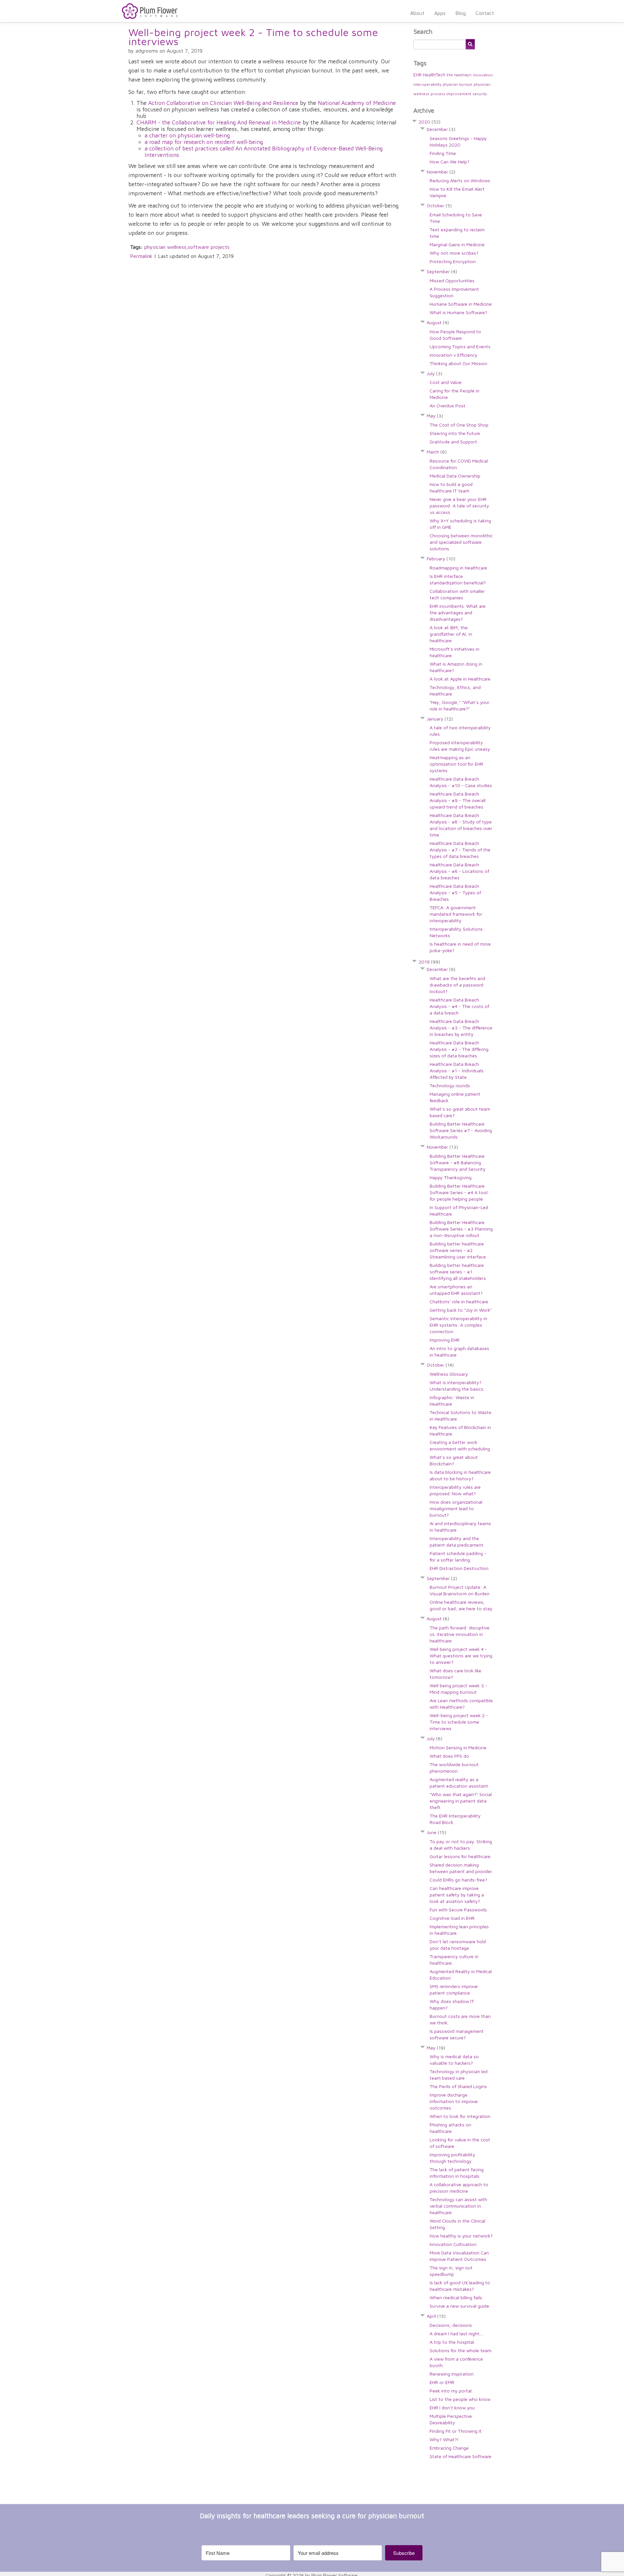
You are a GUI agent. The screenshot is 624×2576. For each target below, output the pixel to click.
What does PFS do (449, 1756)
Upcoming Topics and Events (460, 346)
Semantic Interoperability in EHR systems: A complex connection (458, 1325)
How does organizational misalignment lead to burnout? (456, 1508)
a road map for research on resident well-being (204, 142)
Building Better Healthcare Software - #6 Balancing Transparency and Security (458, 1162)
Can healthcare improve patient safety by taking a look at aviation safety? (457, 1895)
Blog (461, 13)
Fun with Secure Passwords (458, 1910)
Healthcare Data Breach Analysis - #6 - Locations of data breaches (459, 871)
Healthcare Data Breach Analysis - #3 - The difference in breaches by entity (461, 1028)
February (441, 559)
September (442, 271)
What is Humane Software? (458, 312)
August (438, 322)
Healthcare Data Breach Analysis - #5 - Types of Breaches (455, 893)
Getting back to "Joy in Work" (461, 1310)
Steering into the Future (455, 433)
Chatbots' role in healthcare (459, 1301)
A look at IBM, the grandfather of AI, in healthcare (451, 634)
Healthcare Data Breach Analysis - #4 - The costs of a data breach (459, 1006)
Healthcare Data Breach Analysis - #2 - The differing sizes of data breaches (459, 1049)
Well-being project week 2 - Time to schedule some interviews (253, 37)
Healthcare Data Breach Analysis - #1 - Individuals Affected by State (457, 1071)
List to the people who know (460, 2399)
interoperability (427, 84)
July (435, 373)
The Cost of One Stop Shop (459, 425)
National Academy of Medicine (357, 103)
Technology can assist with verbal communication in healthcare (458, 2206)
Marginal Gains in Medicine (457, 244)
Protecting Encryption (453, 261)
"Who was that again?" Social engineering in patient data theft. (461, 1801)
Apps (440, 13)
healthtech (463, 75)
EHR (417, 75)
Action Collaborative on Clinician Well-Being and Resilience (223, 103)
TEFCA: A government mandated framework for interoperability (456, 914)
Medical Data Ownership (455, 476)
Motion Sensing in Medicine (458, 1747)
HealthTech (434, 75)
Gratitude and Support (453, 442)
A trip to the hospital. (452, 2342)
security (480, 94)
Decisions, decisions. (451, 2325)
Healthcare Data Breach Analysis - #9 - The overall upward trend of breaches (458, 800)
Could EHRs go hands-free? (458, 1880)
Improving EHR (445, 1340)
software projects (209, 247)
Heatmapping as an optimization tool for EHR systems (456, 764)
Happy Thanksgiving (451, 1177)
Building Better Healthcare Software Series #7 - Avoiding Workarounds (461, 1130)
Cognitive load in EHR (452, 1918)
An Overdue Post (448, 406)
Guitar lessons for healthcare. (461, 1856)
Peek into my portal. (451, 2391)
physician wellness (165, 247)
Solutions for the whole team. (461, 2350)
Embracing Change (449, 2448)
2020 (429, 122)
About (417, 13)
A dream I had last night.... (456, 2334)
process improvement (451, 94)
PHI (450, 75)
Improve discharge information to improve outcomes (454, 2101)
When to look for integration (460, 2116)
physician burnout (457, 84)
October (439, 205)
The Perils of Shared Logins (458, 2086)
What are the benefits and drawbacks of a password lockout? (457, 985)
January (440, 719)
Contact (485, 13)
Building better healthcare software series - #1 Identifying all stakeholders (458, 1272)
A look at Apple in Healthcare (460, 679)
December (441, 129)
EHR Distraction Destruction (459, 1568)
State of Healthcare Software (461, 2456)
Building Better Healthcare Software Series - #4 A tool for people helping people (459, 1192)
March (437, 452)
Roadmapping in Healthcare (458, 568)
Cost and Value (446, 382)
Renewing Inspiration (452, 2374)
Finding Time (443, 153)
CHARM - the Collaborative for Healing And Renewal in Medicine (219, 122)
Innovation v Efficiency (454, 355)
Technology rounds (450, 1085)
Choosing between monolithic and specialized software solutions (461, 542)
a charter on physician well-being (187, 135)
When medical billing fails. (456, 2297)
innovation (483, 75)
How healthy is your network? (461, 2236)
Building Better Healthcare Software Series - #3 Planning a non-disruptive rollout (461, 1229)
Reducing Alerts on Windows (460, 180)
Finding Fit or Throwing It (456, 2431)
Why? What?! (444, 2439)
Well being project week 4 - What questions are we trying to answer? (461, 1656)
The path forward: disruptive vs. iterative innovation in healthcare (460, 1634)
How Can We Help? (449, 162)
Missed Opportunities (452, 281)
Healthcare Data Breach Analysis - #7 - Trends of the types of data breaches (460, 850)
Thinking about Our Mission (458, 363)
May (435, 416)
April (436, 2316)
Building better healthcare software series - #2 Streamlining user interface (458, 1250)
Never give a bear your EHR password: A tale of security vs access (459, 506)
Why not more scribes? (454, 253)
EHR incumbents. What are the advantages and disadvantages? (458, 612)
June (436, 1832)
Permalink (141, 256)
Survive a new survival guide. (460, 2306)
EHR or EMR (442, 2382)
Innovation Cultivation (453, 2244)
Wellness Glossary (449, 1374)
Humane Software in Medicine (461, 304)
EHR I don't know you (452, 2408)
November (441, 172)
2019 (429, 962)
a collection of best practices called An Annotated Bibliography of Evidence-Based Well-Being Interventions (264, 152)
